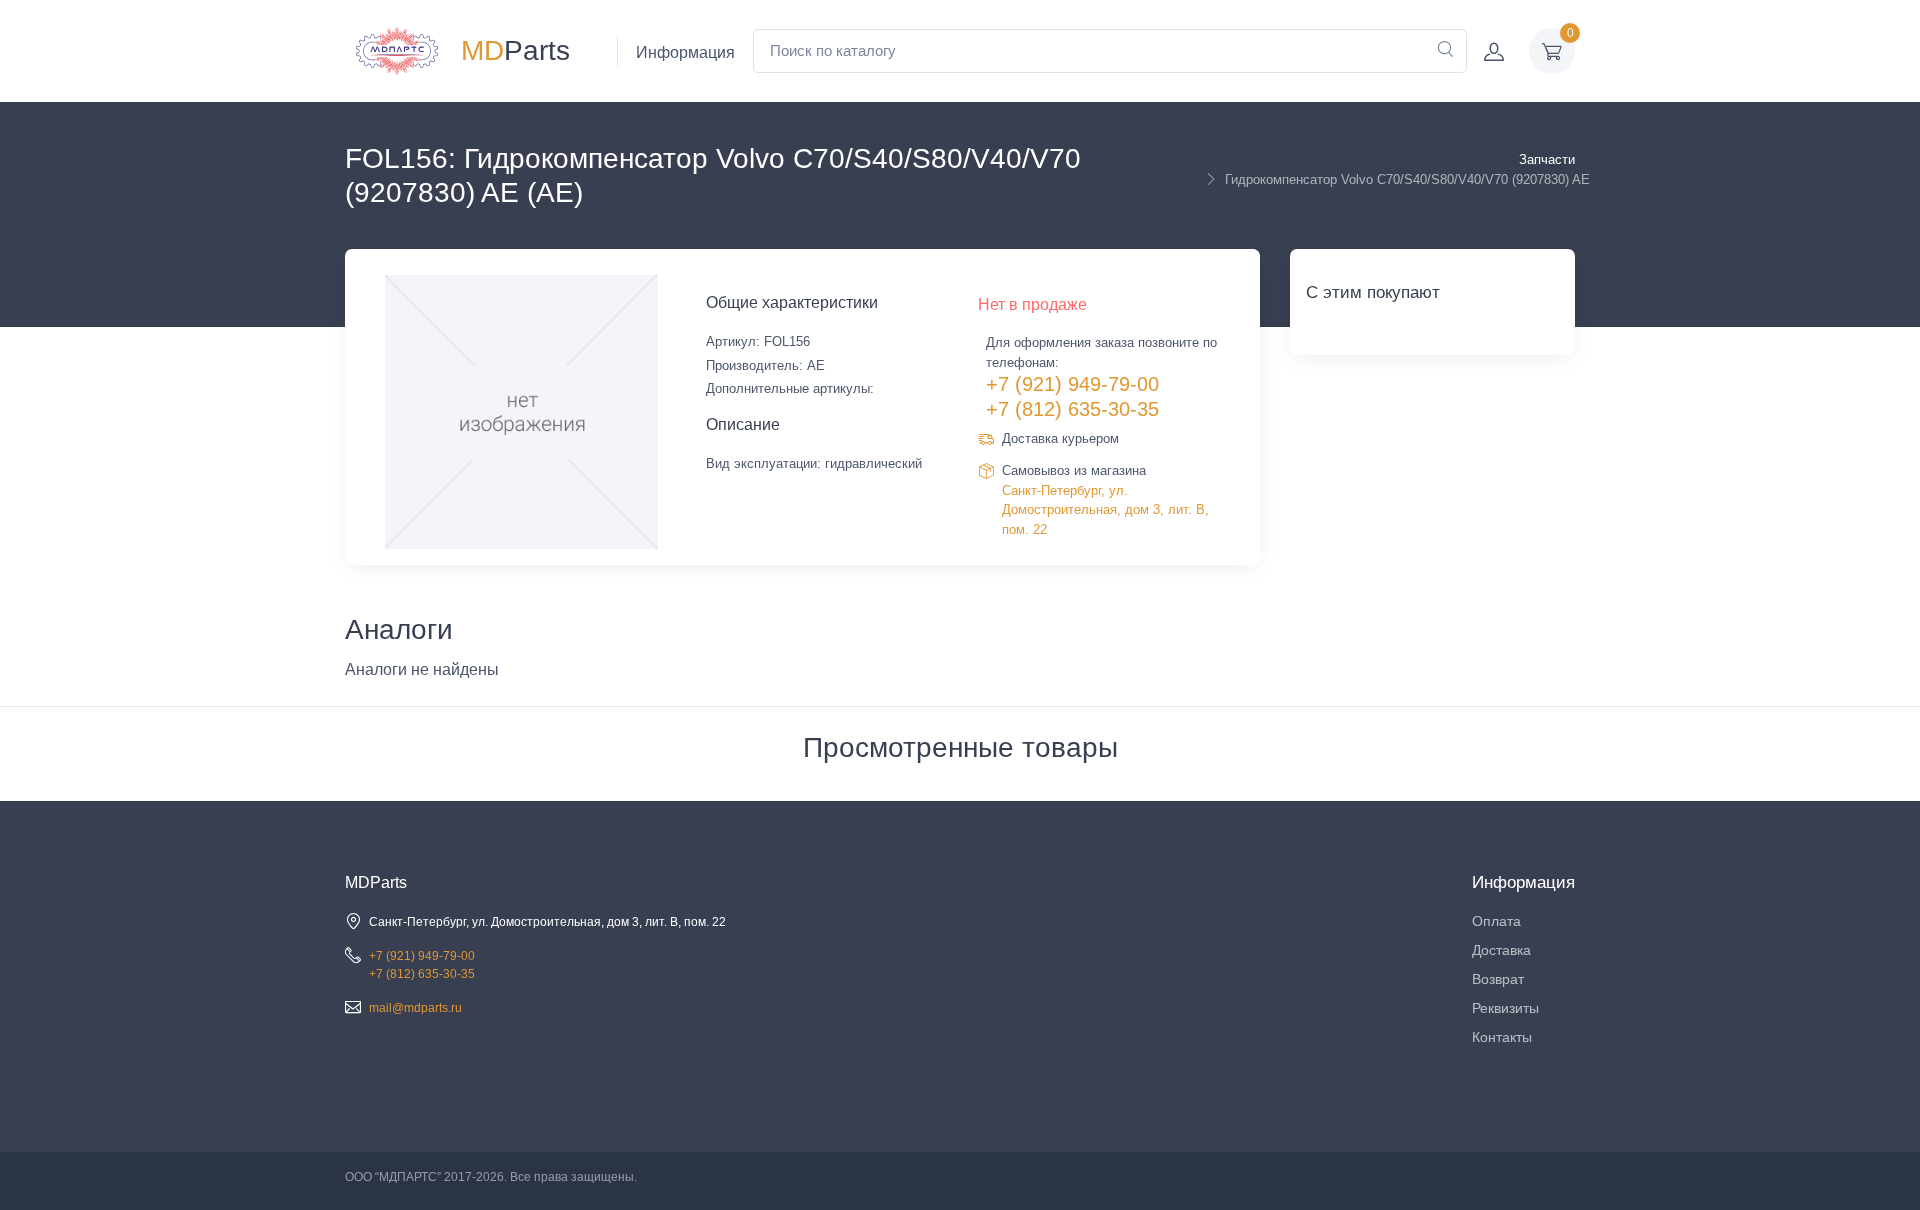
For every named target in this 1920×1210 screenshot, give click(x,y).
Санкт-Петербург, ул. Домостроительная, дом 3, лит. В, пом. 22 (1105, 510)
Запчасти (1547, 159)
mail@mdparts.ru (415, 1008)
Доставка (1501, 950)
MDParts (376, 882)
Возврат (1498, 979)
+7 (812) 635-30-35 (1072, 409)
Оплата (1496, 921)
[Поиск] (1445, 51)
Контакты (1502, 1037)
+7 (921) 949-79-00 (1072, 384)
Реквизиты (1505, 1008)
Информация (685, 52)
